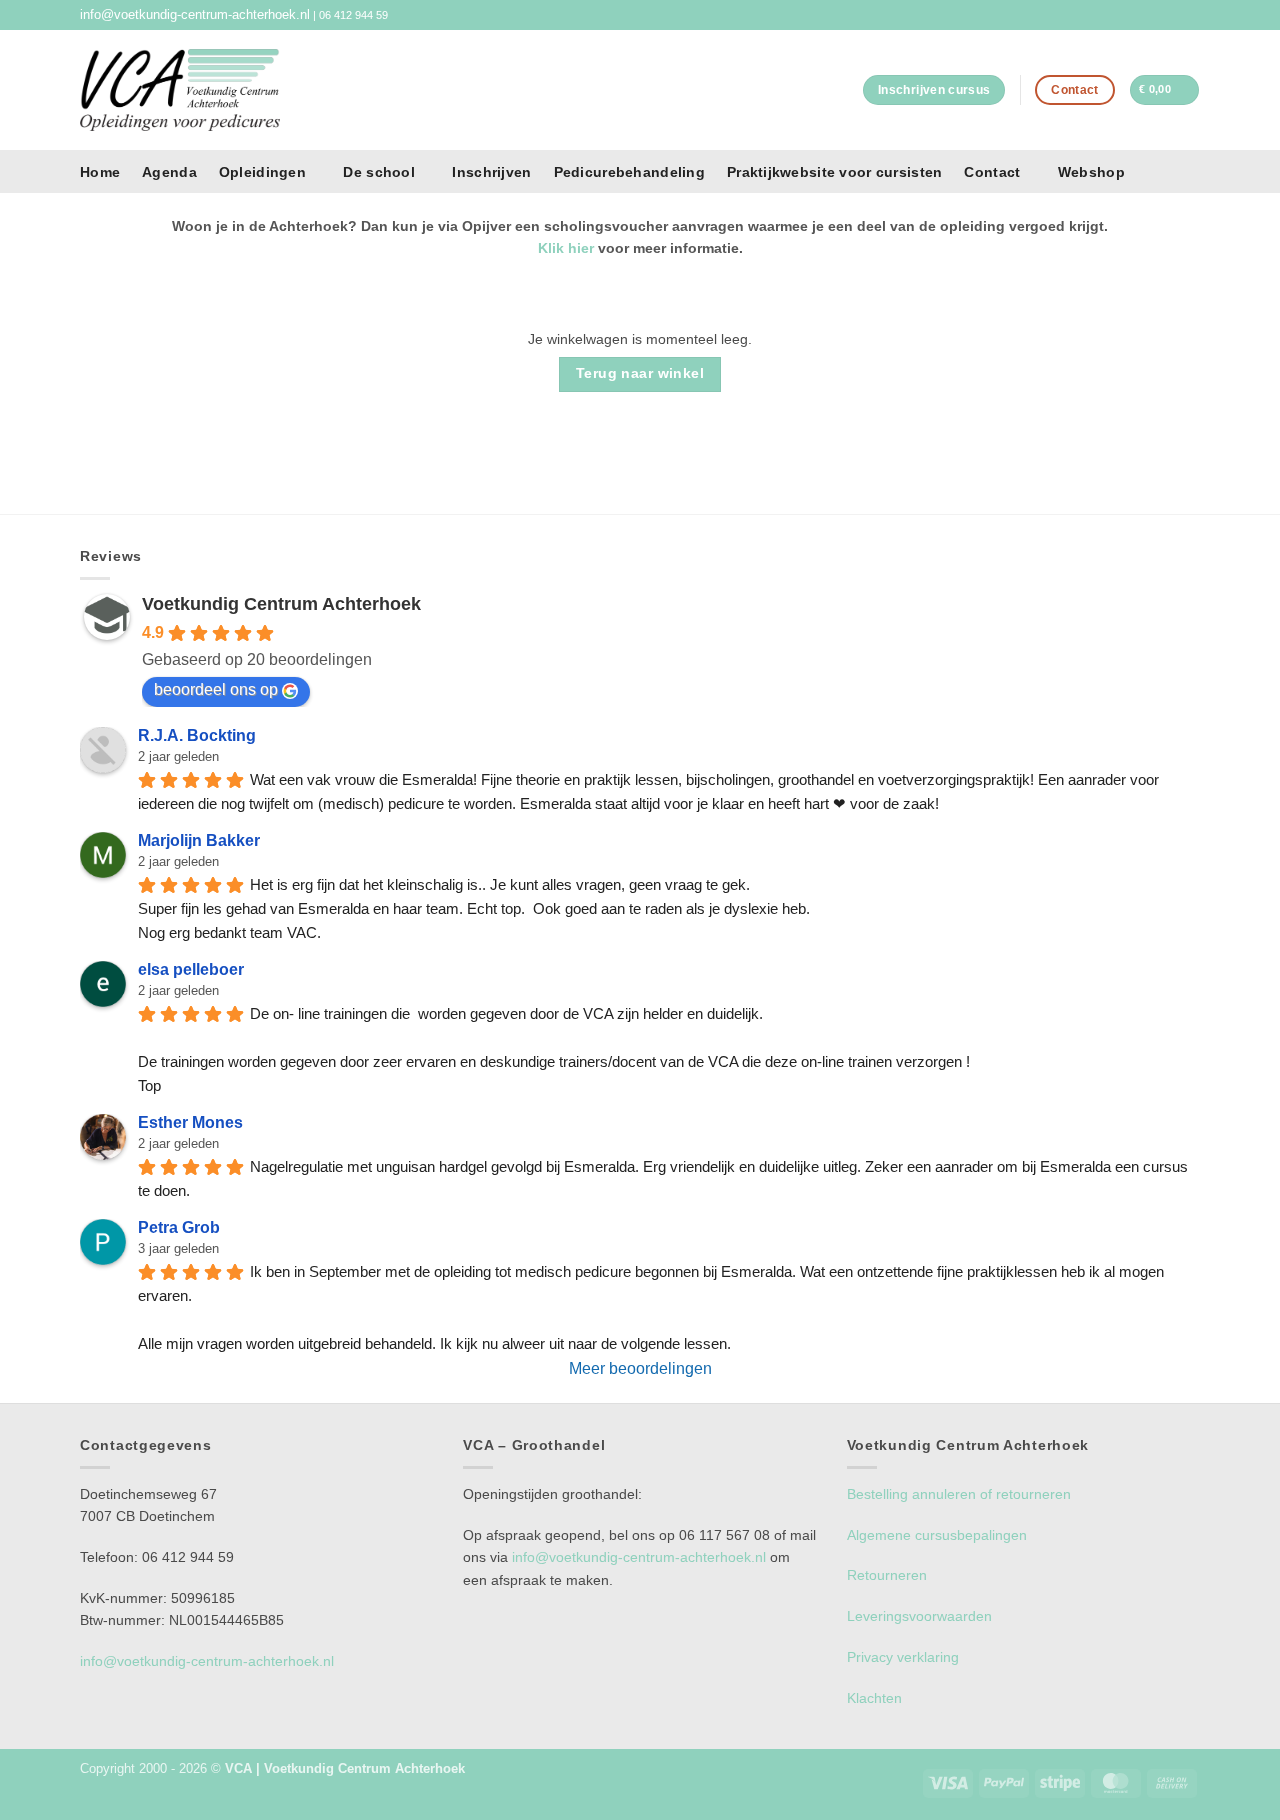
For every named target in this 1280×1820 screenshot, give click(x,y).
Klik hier (566, 248)
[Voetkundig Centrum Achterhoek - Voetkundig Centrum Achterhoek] (180, 89)
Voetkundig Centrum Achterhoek (281, 604)
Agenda (169, 172)
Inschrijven (491, 172)
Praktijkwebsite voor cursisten (834, 172)
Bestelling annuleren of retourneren (959, 1494)
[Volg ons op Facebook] (1174, 15)
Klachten (874, 1698)
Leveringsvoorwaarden (919, 1616)
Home (100, 172)
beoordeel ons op (216, 689)
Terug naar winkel (640, 373)
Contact (992, 172)
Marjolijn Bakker (199, 840)
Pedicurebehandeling (629, 172)
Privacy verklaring (903, 1657)
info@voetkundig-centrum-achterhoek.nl (195, 15)
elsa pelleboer (191, 969)
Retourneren (887, 1575)
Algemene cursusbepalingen (937, 1535)
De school (379, 172)
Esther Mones (190, 1122)
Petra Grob (179, 1227)
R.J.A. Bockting (197, 735)
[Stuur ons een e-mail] (1191, 15)
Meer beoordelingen (640, 1368)
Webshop (1091, 172)
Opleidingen (262, 172)
